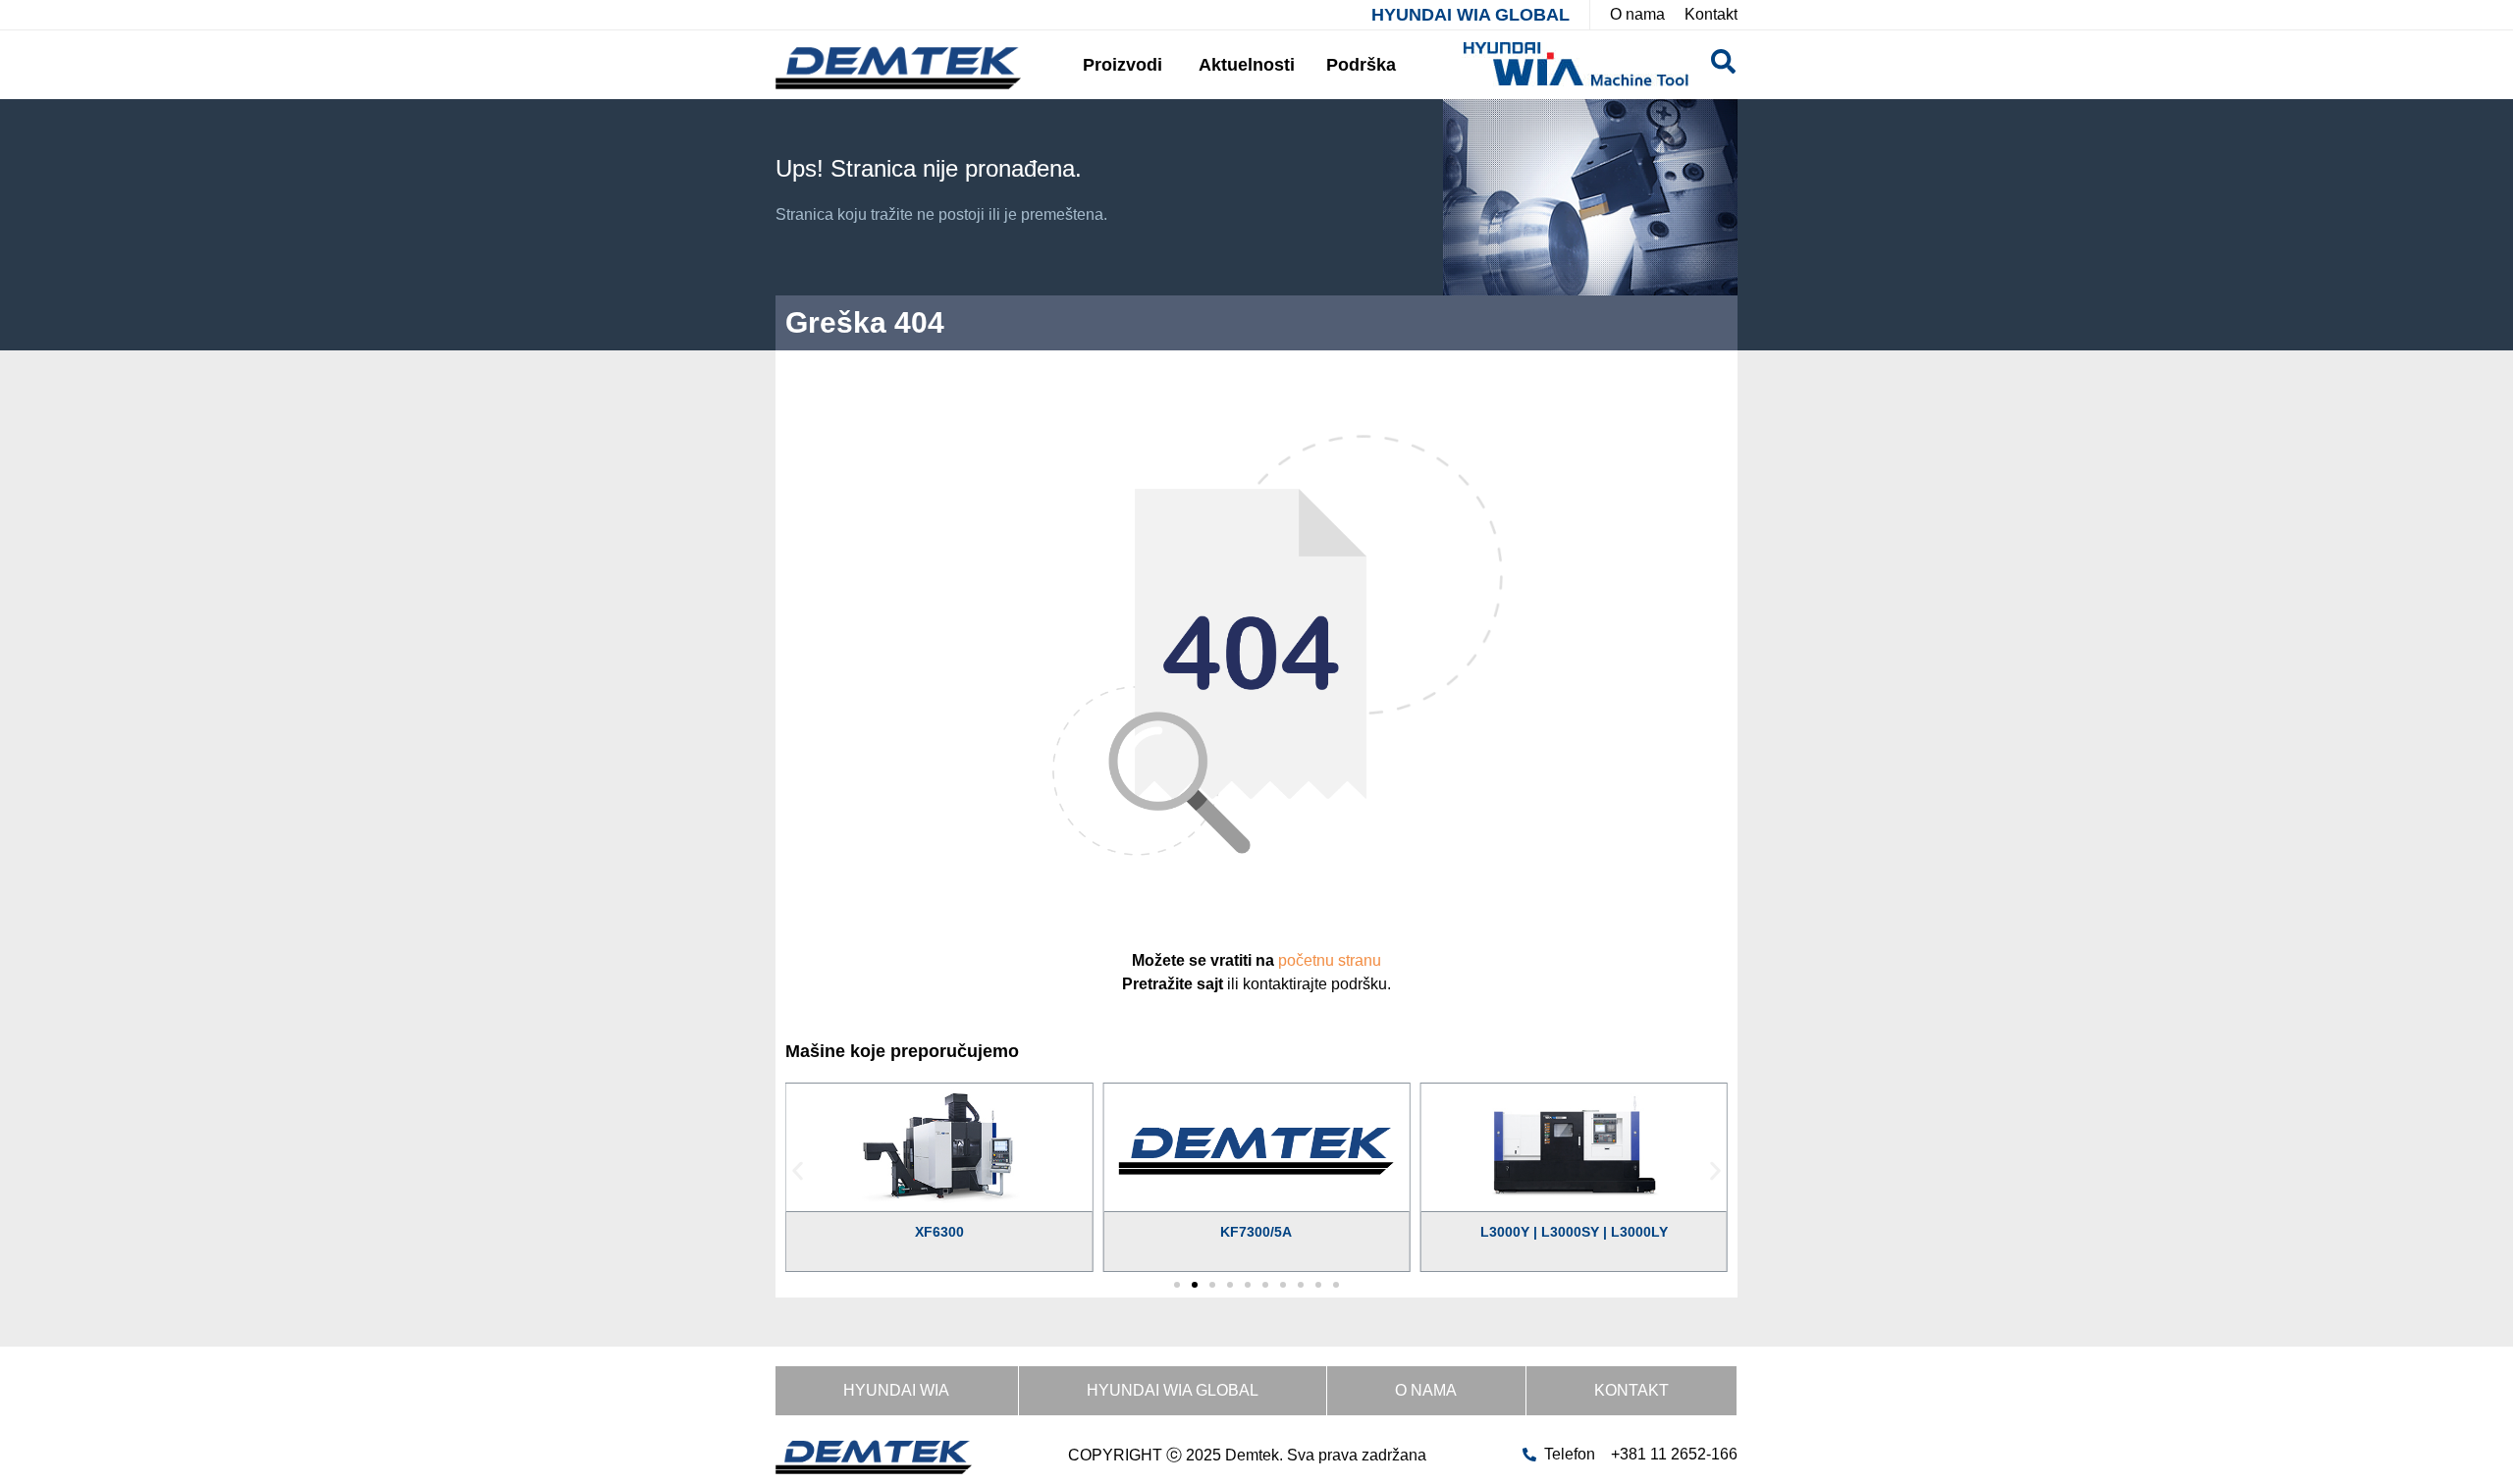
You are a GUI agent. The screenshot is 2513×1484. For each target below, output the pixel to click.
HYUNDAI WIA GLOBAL (1470, 15)
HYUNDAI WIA (896, 1390)
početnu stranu (1330, 960)
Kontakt (1631, 1390)
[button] (798, 1170)
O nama (1426, 1390)
